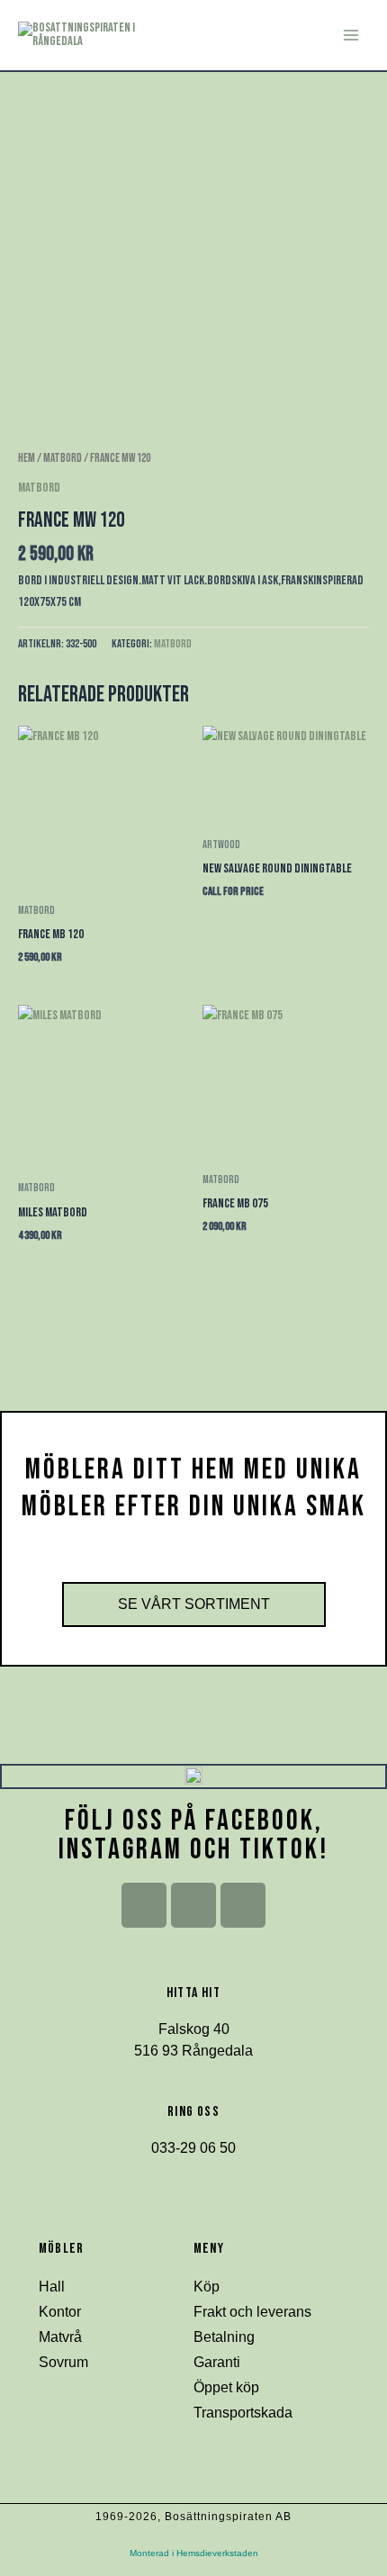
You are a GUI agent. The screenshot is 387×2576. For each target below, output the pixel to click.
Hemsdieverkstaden (217, 2553)
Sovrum (63, 2362)
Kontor (60, 2312)
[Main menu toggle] (351, 35)
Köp (207, 2287)
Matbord (63, 458)
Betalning (224, 2337)
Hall (52, 2287)
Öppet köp (226, 2387)
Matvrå (60, 2337)
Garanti (217, 2362)
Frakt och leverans (252, 2312)
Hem (27, 458)
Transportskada (243, 2413)
